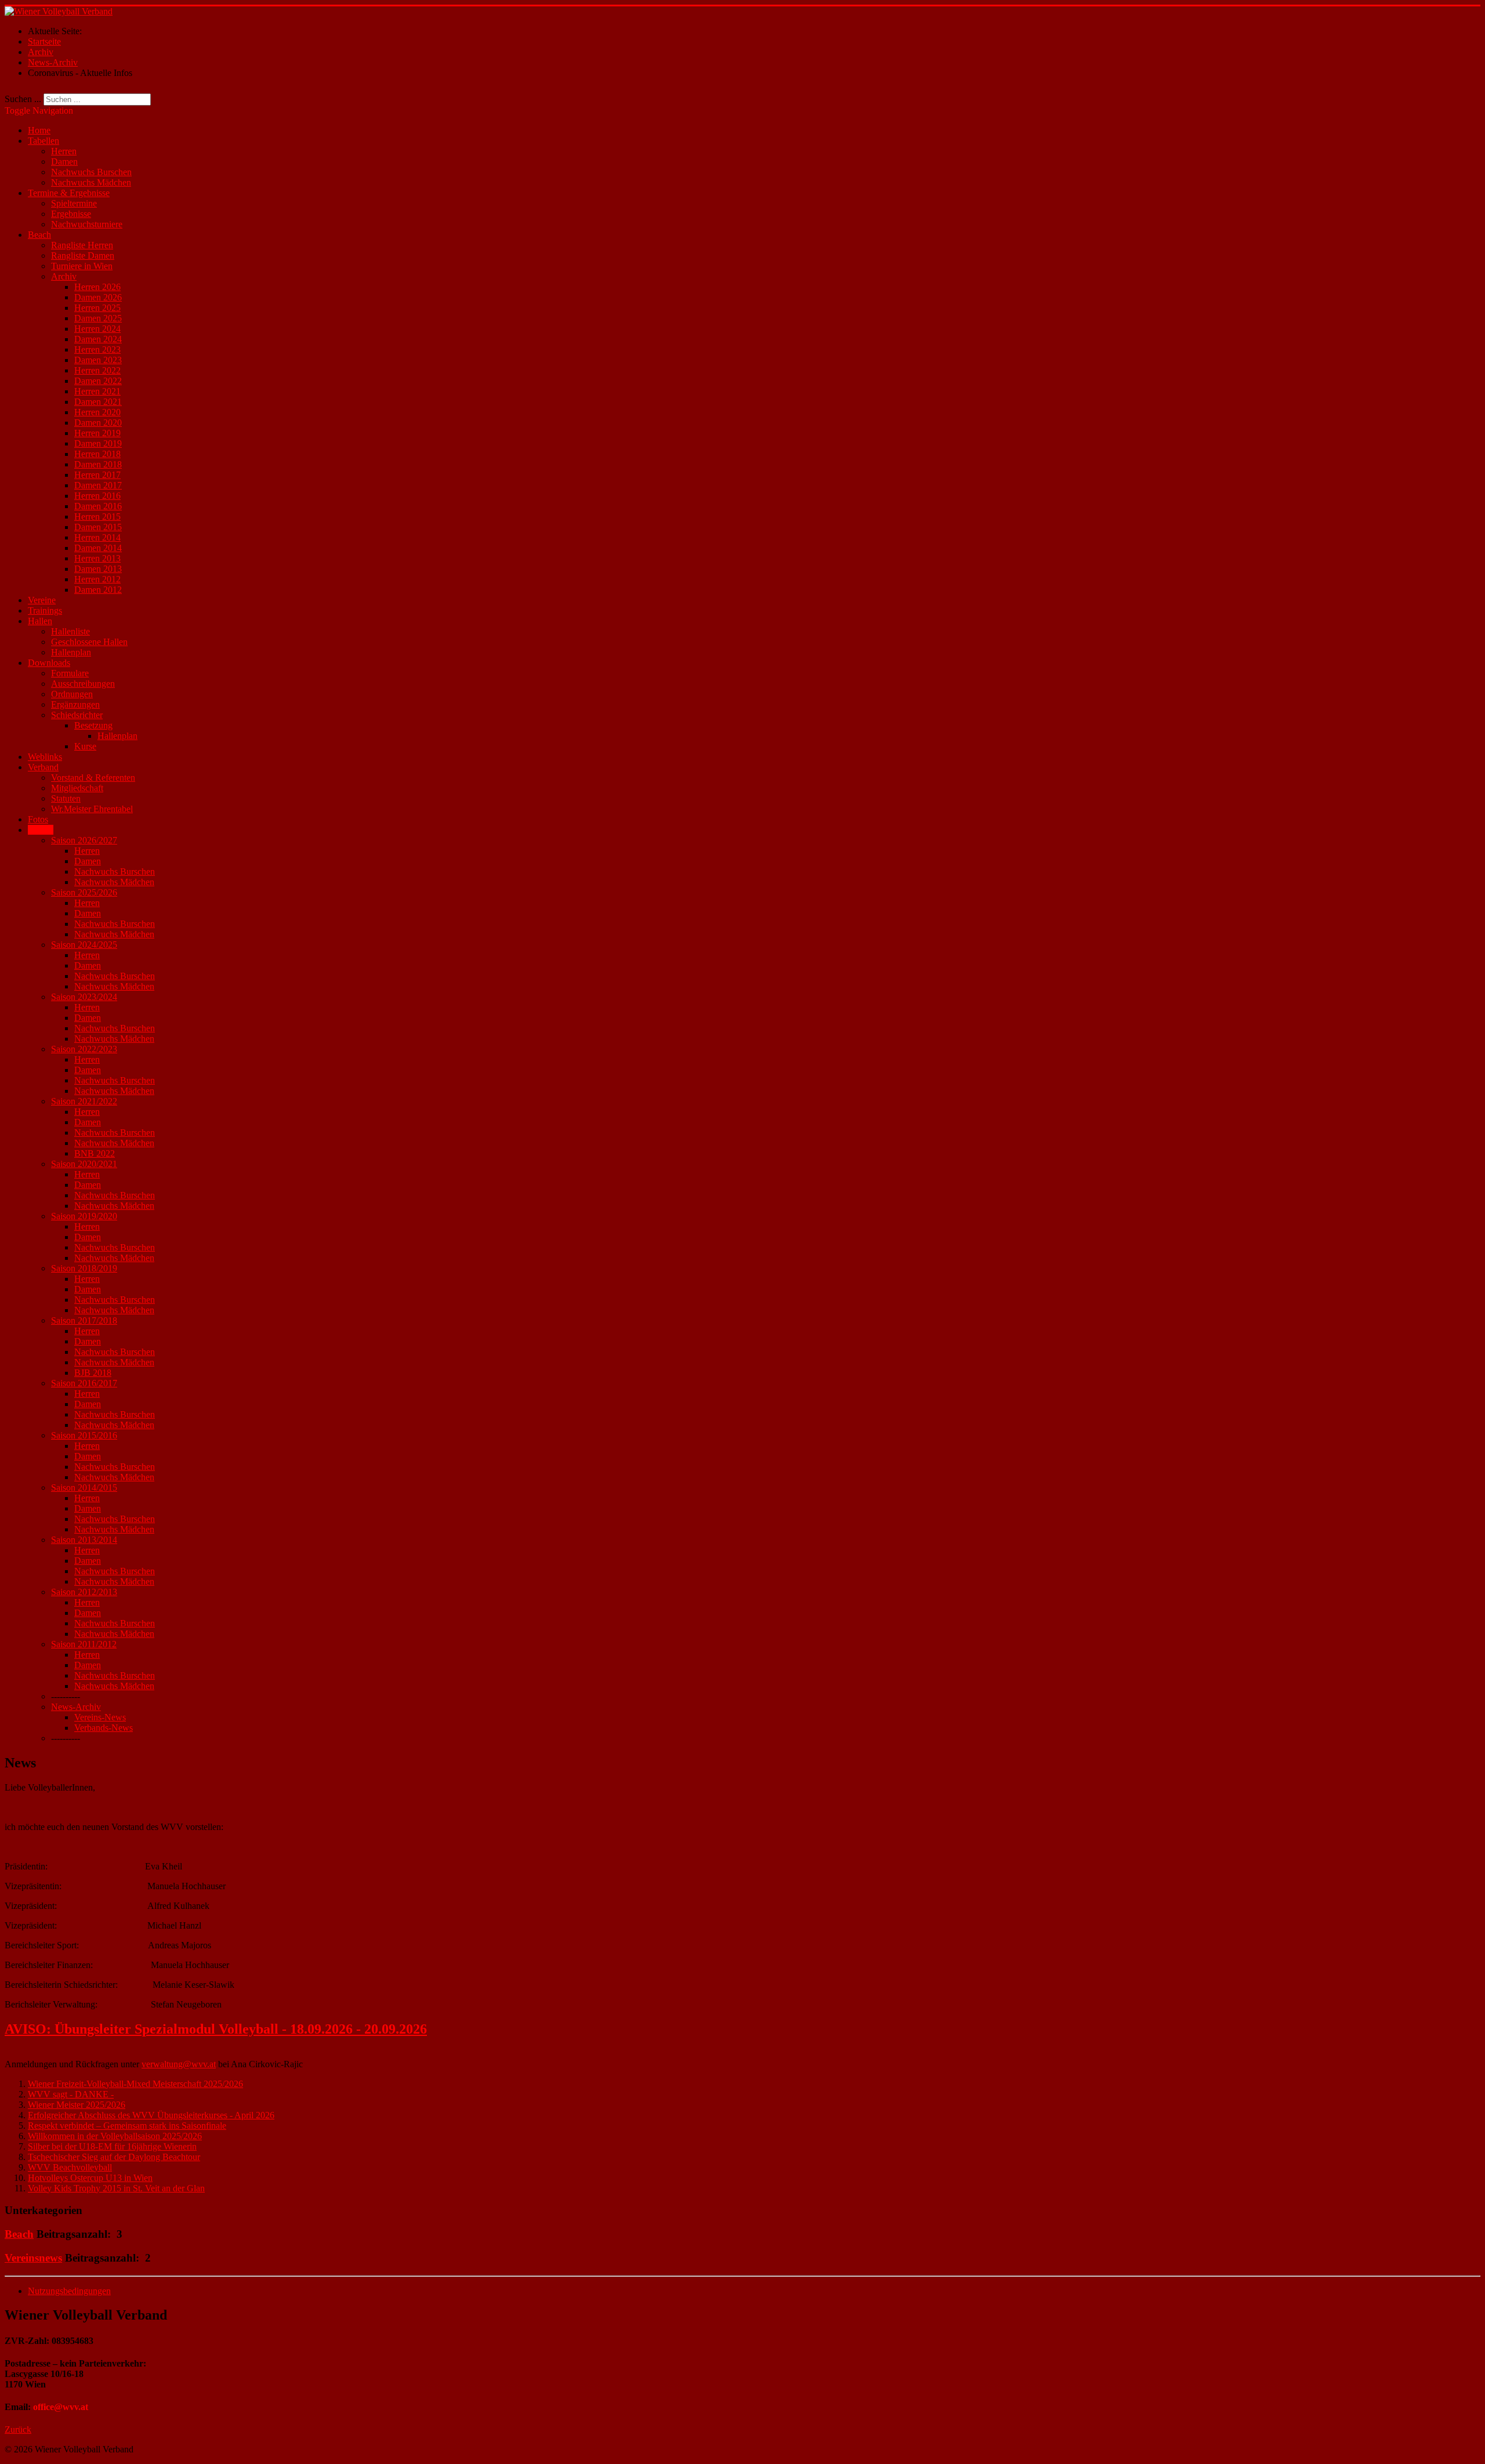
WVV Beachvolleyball (70, 2167)
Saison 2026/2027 (84, 840)
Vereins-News (100, 1717)
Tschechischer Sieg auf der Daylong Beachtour (114, 2157)
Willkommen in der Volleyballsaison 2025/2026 (115, 2136)
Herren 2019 (97, 433)
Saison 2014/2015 (84, 1488)
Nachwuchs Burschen (91, 172)
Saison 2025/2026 (84, 892)
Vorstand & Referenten (93, 778)
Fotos (38, 819)
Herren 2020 (97, 412)
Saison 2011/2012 (84, 1644)
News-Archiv (76, 1707)
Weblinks (45, 757)
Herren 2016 (97, 496)
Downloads (49, 663)
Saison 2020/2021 (84, 1164)
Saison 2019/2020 (84, 1216)
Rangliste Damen (83, 256)
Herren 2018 (97, 454)
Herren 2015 (97, 517)
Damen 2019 (98, 443)
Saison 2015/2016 (84, 1435)
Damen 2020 (98, 423)
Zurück (18, 2429)
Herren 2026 (97, 287)
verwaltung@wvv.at (179, 2064)
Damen (64, 162)
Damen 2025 (98, 318)
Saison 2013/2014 (84, 1540)
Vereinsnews (33, 2258)
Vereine (42, 600)
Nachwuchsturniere (87, 224)
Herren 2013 (97, 558)
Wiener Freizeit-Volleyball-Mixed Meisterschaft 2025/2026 (135, 2084)
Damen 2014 (98, 548)
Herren (64, 151)
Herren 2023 (97, 349)
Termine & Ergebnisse (69, 193)
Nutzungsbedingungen (69, 2291)
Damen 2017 (98, 485)
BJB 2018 (93, 1373)
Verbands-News (104, 1728)
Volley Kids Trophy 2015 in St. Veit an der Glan (116, 2188)
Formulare (70, 673)
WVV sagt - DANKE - (71, 2094)
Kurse (85, 746)
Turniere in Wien (82, 266)
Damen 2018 (98, 464)
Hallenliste (70, 631)
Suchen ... (23, 99)
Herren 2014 (97, 537)
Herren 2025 (97, 308)
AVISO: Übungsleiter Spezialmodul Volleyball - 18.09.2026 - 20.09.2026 (216, 2029)
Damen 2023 (98, 360)
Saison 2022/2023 (84, 1049)
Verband (43, 767)
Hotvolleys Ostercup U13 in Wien (90, 2178)
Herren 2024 (97, 329)
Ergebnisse (71, 214)
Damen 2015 (98, 527)
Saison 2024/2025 (84, 945)
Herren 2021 (97, 391)
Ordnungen (72, 694)
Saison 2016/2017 (84, 1383)
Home (39, 130)
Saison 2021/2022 (84, 1101)
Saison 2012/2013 (84, 1592)
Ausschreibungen (83, 684)
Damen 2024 (98, 339)
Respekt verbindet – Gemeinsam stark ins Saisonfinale (127, 2126)
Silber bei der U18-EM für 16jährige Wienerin (112, 2146)
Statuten (66, 798)
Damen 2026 (98, 297)
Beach (39, 235)
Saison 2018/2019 (84, 1268)
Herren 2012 (97, 579)
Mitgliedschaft (77, 788)
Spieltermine (74, 203)
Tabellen (44, 141)
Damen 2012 (98, 590)
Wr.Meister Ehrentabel (92, 809)
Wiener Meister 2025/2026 (77, 2105)
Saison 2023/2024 (84, 997)
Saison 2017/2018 (84, 1320)
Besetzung (93, 725)
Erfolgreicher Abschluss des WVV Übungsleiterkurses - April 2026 (151, 2115)
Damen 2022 (98, 381)
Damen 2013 (98, 569)
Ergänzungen (75, 704)
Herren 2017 (97, 475)
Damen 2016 (98, 506)
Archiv (64, 276)
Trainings (45, 610)
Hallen (40, 621)
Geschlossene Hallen (89, 642)
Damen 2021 (98, 402)
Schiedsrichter (77, 715)
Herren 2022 (97, 370)
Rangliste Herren (82, 245)
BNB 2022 (95, 1153)
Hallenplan (71, 652)
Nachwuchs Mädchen (91, 182)
